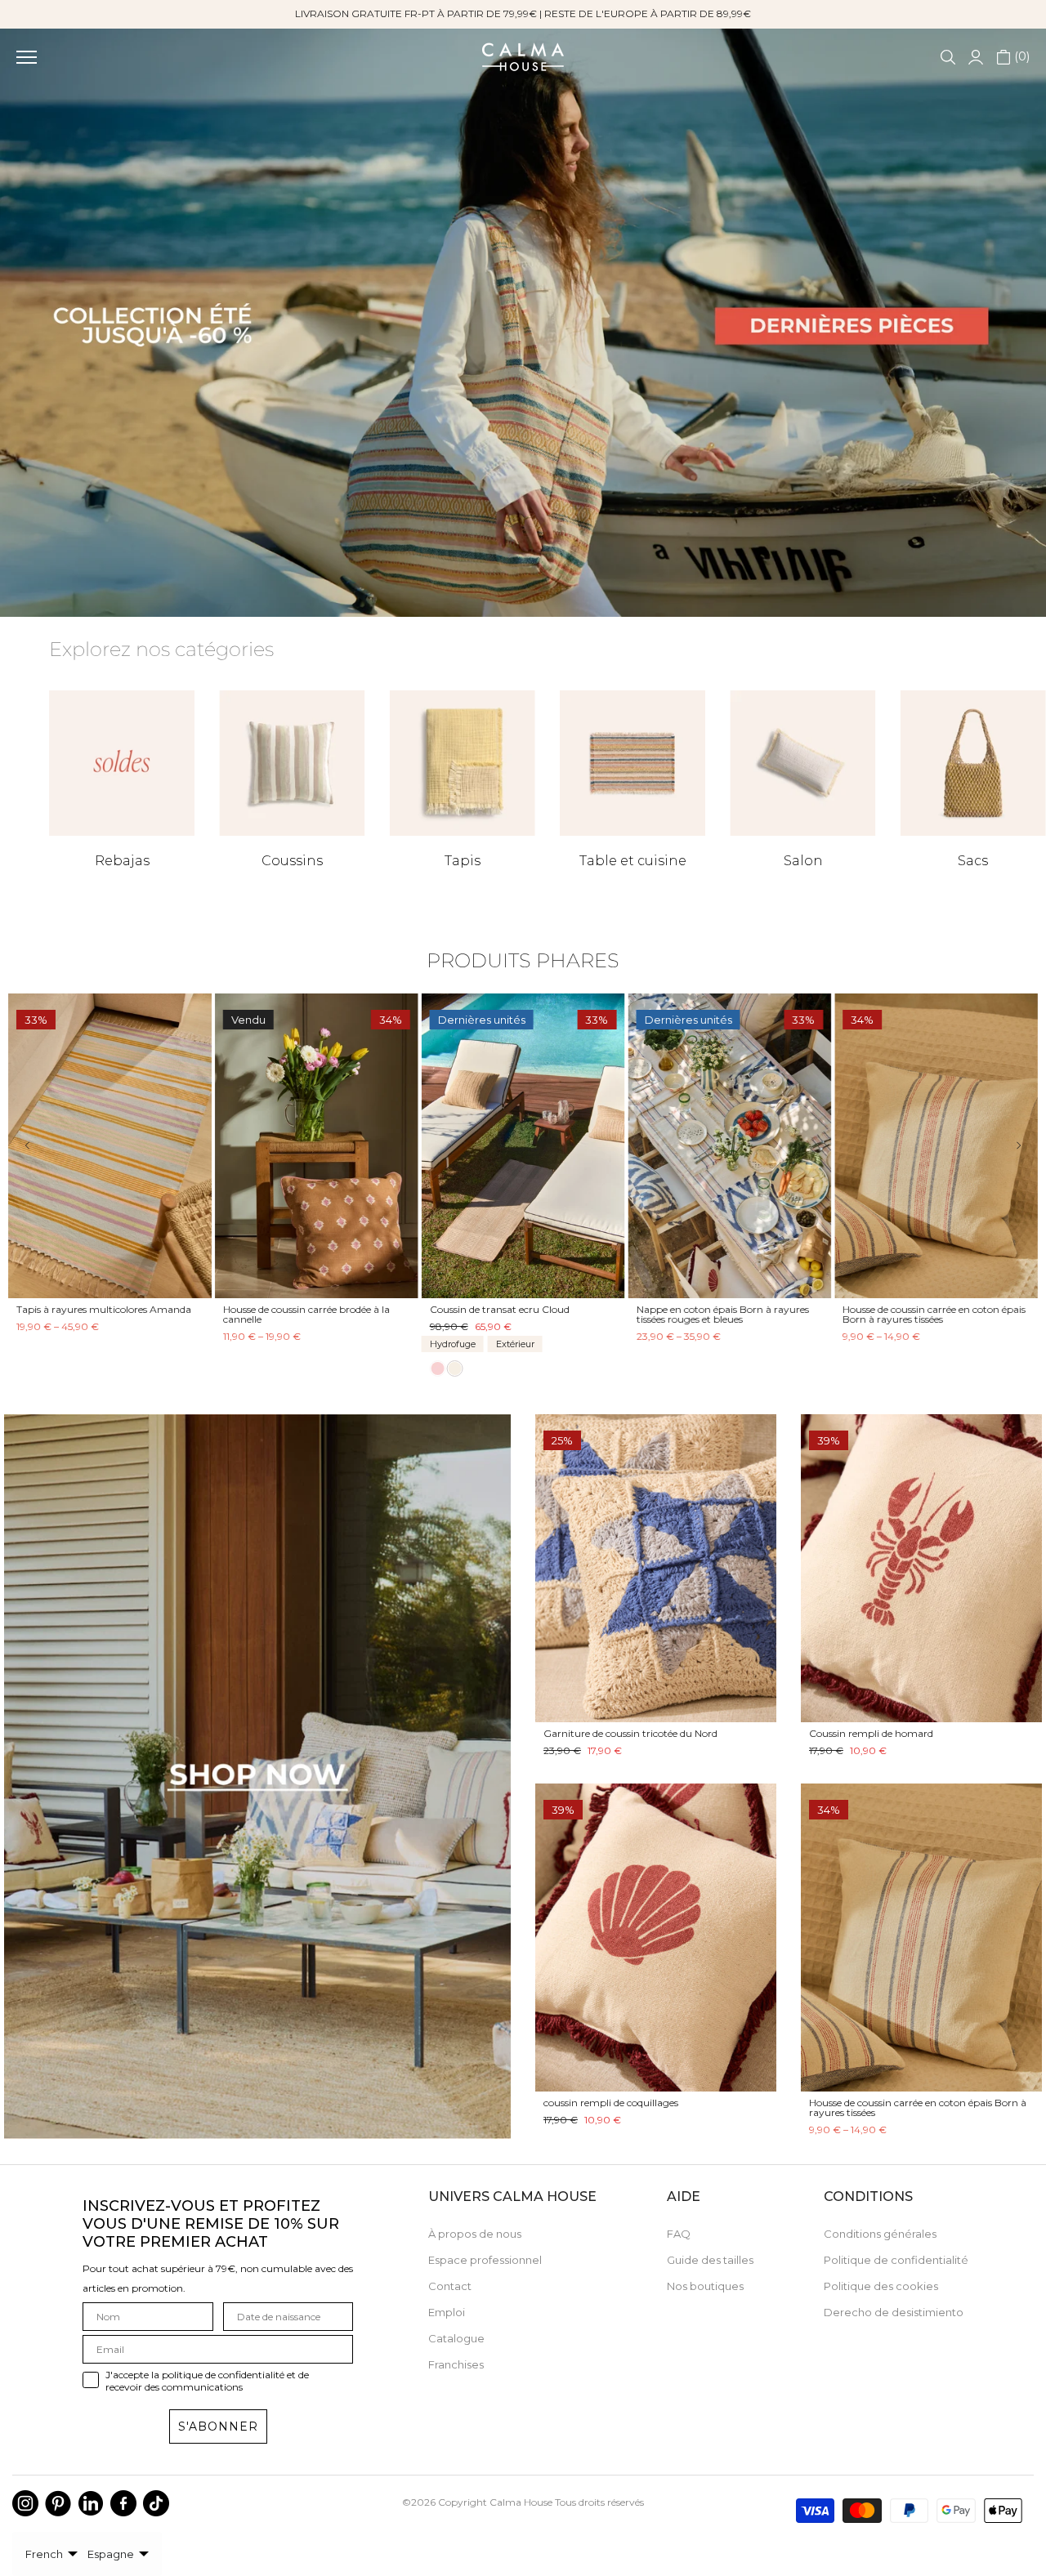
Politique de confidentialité (896, 2260)
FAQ (679, 2234)
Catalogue (456, 2338)
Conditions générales (880, 2234)
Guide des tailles (710, 2260)
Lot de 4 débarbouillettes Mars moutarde (500, 1314)
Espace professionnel (485, 2260)
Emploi (447, 2312)
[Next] (1007, 1146)
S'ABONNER (218, 2426)
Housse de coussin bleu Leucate (915, 1309)
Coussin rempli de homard (871, 1733)
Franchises (456, 2364)
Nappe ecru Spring (680, 1309)
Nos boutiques (705, 2286)
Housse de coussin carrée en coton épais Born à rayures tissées (918, 2107)
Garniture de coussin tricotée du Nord (630, 1733)
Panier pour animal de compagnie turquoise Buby (97, 1314)
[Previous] (39, 1146)
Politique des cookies (881, 2286)
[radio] (25, 1362)
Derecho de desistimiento (894, 2312)
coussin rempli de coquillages (611, 2103)
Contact (450, 2286)
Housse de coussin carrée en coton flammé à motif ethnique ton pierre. (308, 1314)
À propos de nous (475, 2234)
